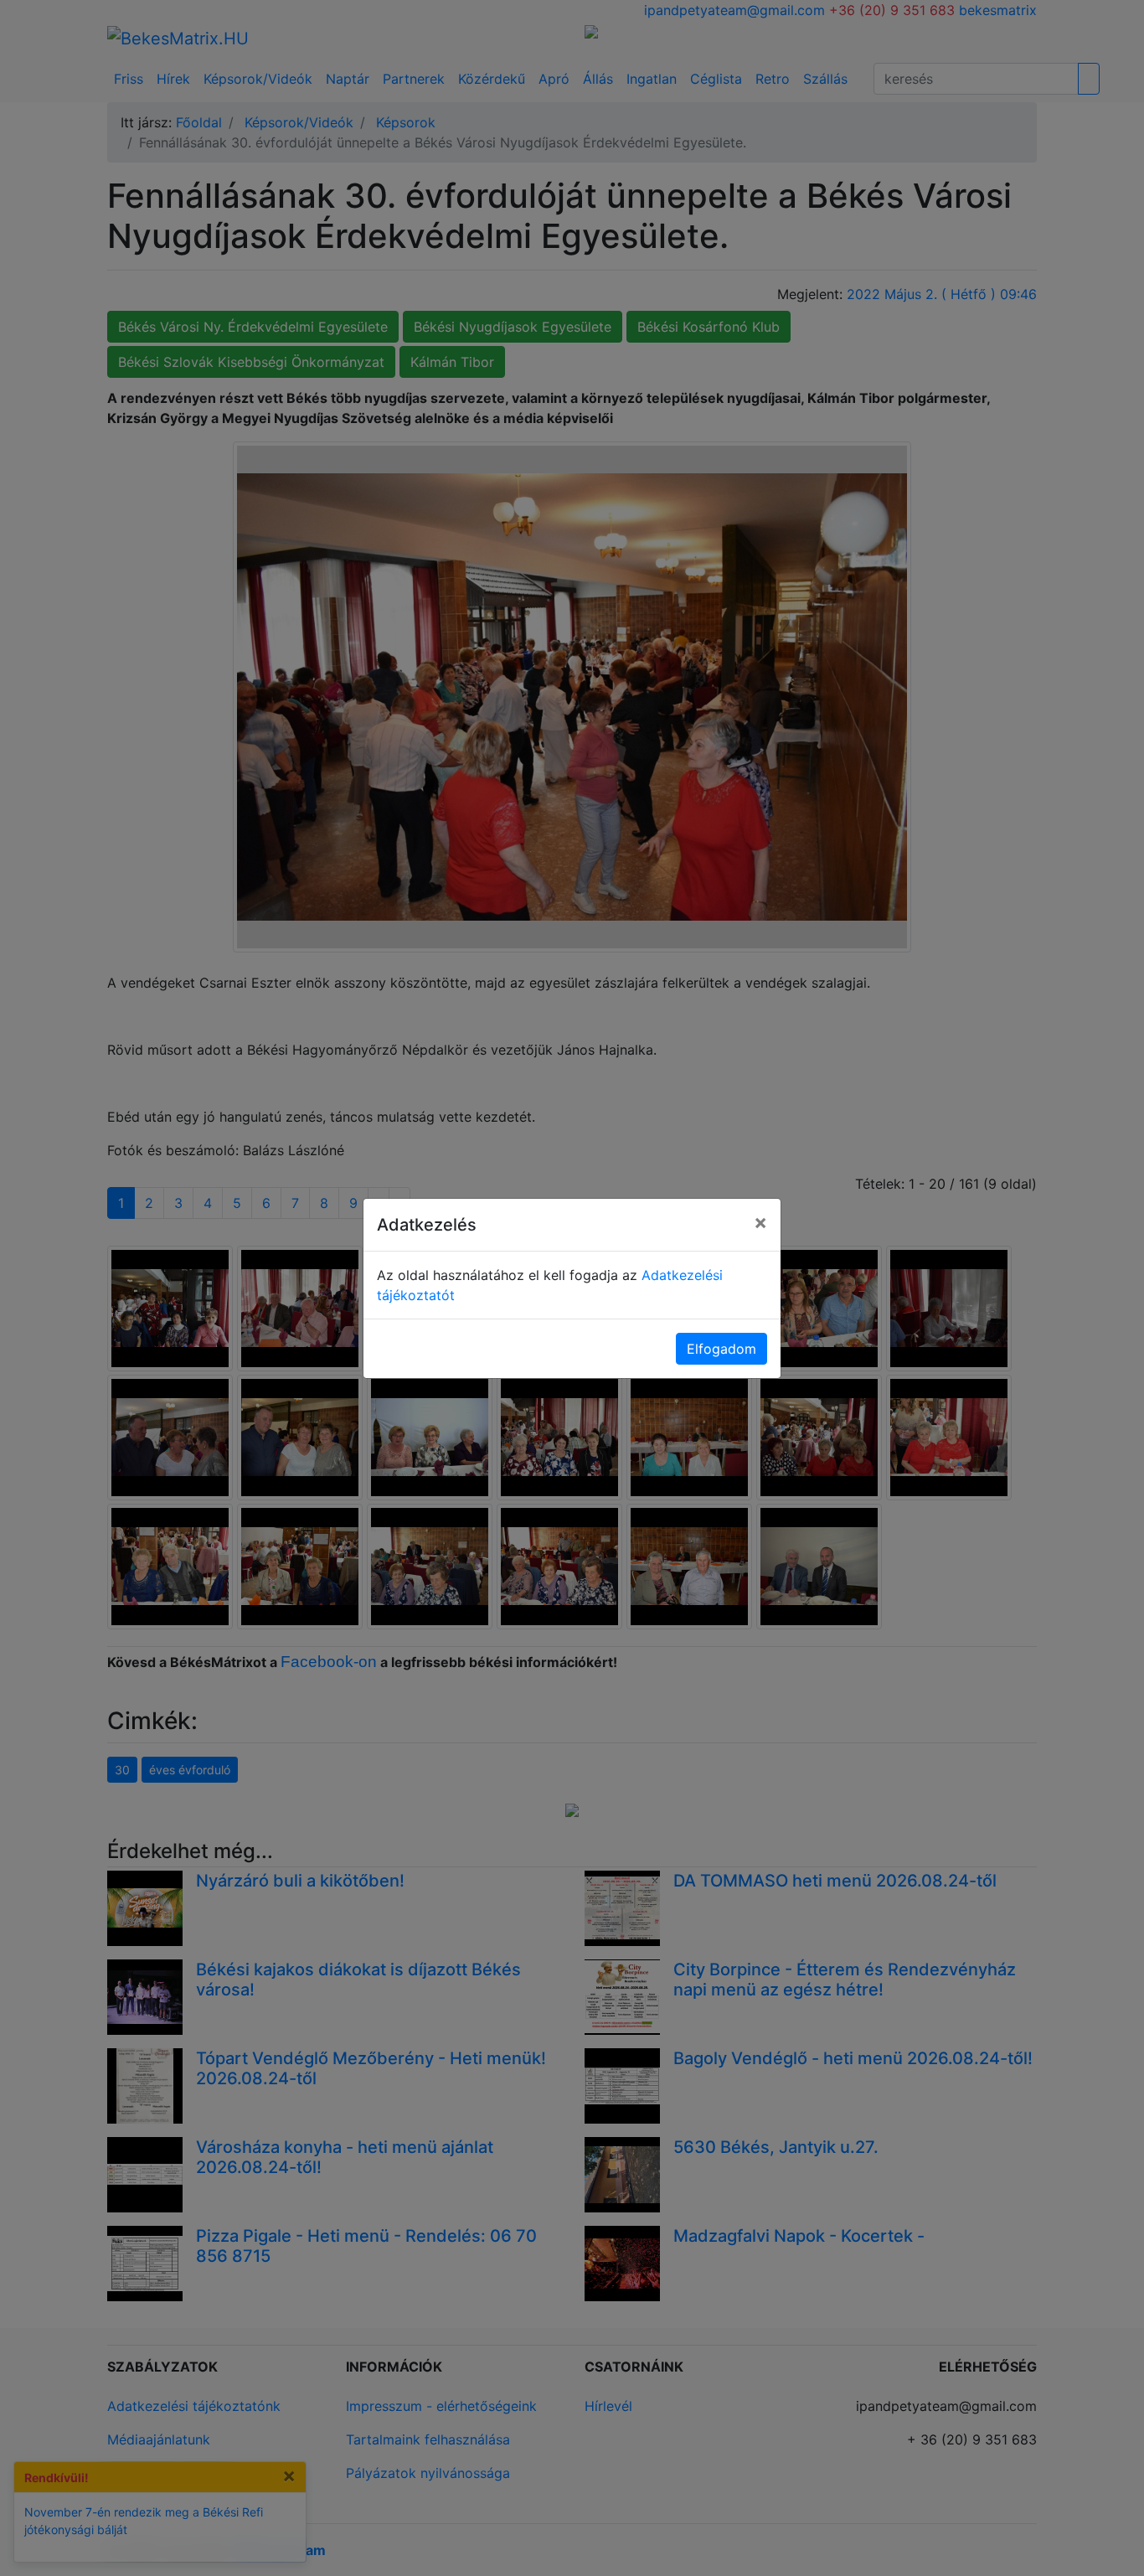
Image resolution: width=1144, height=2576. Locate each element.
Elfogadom (721, 1349)
